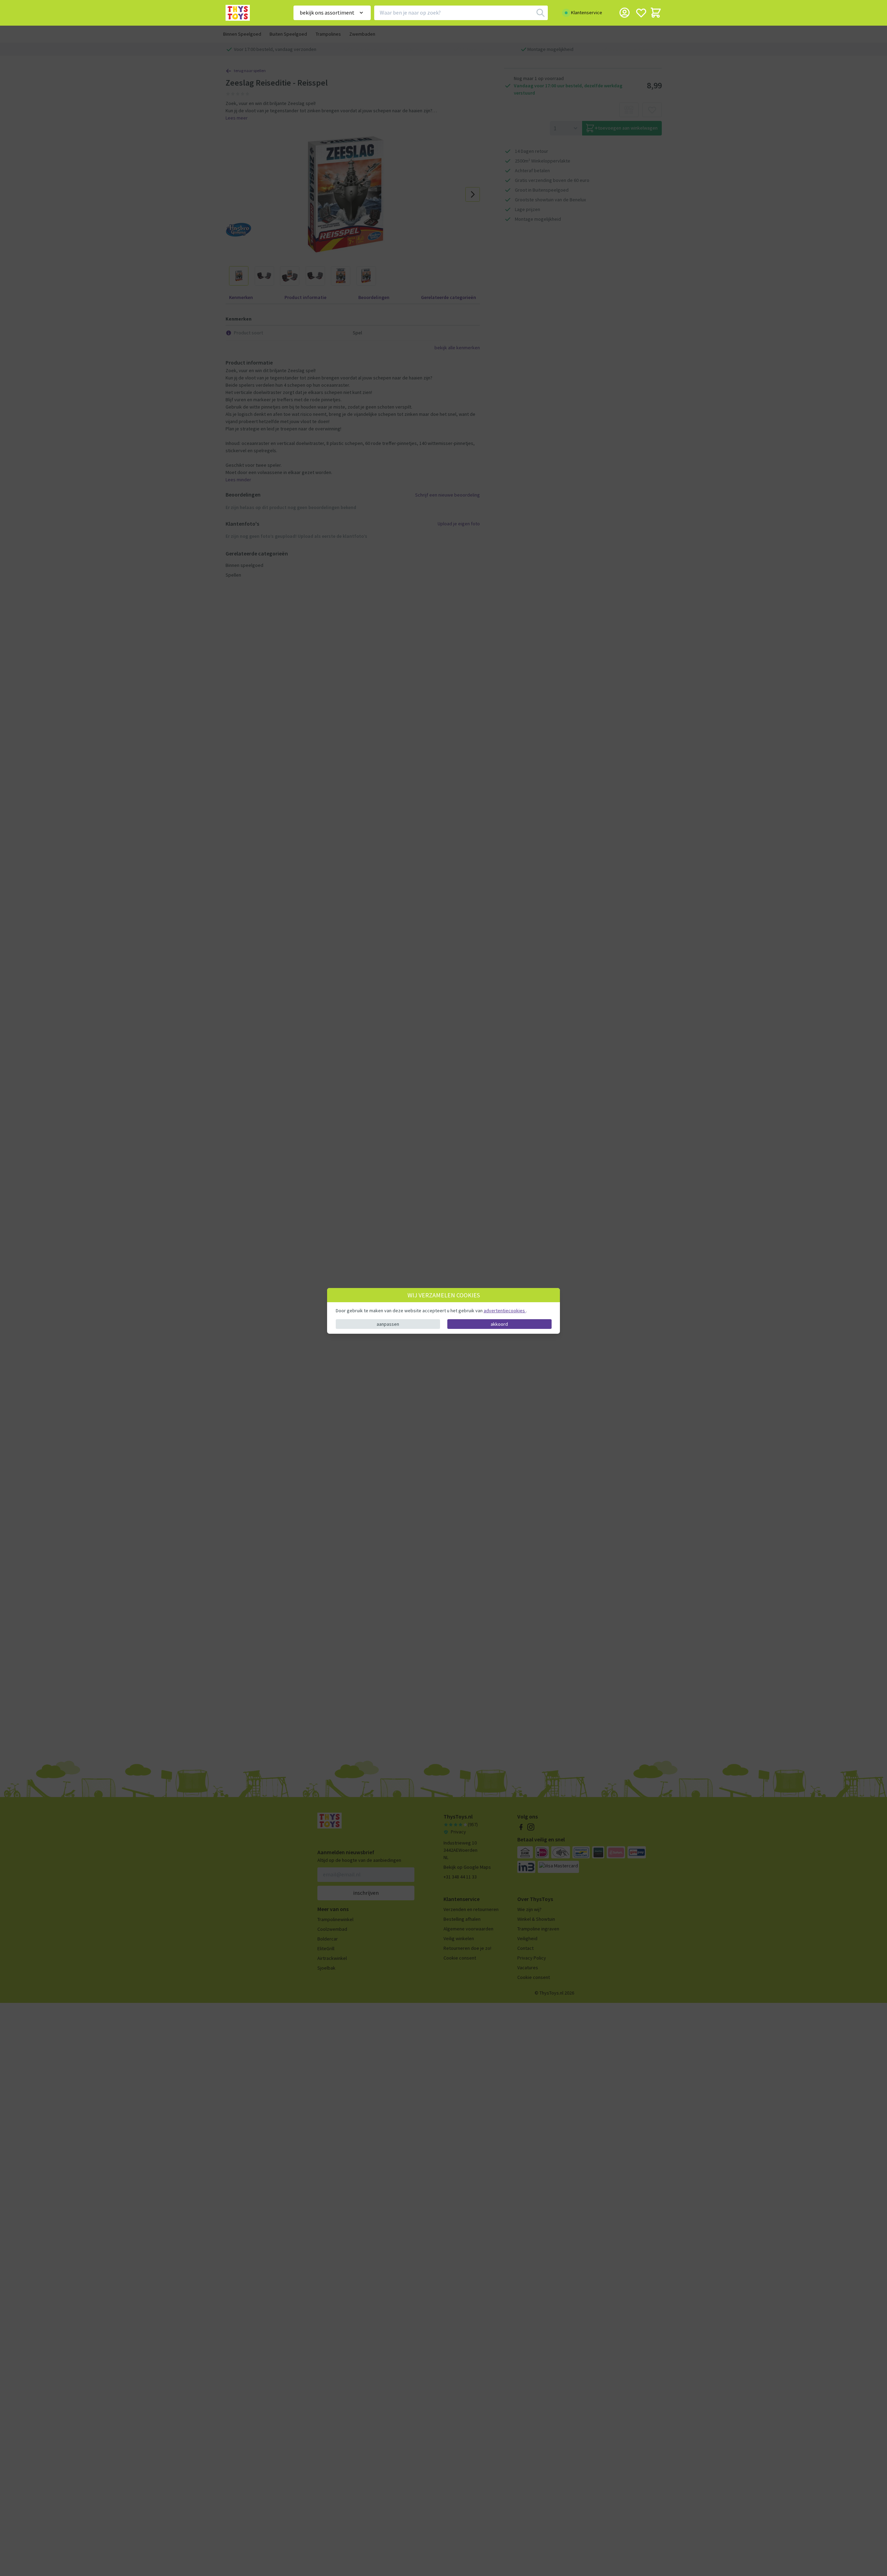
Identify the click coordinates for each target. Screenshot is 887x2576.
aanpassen (388, 1324)
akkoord (499, 1324)
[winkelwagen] (656, 13)
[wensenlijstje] (641, 13)
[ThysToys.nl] (250, 13)
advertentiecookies (505, 1311)
